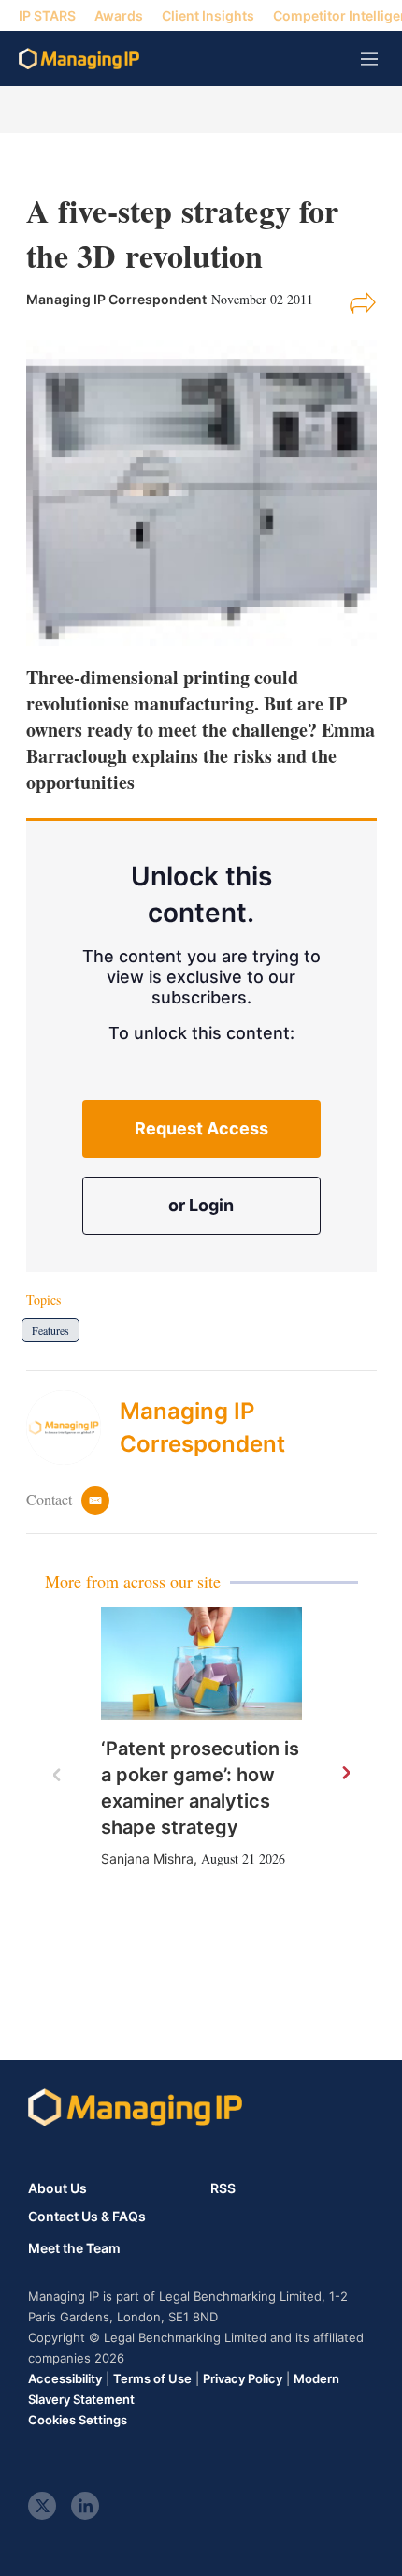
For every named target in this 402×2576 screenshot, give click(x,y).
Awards (119, 15)
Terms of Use (152, 2378)
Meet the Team (74, 2248)
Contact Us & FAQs (87, 2217)
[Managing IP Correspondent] (73, 1427)
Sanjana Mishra (147, 1859)
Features (50, 1330)
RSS (223, 2188)
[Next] (345, 1774)
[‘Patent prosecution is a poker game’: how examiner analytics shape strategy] (201, 1664)
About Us (57, 2188)
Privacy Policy (243, 2378)
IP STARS (47, 15)
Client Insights (208, 15)
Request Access (201, 1128)
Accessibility (65, 2378)
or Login (201, 1205)
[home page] (79, 59)
